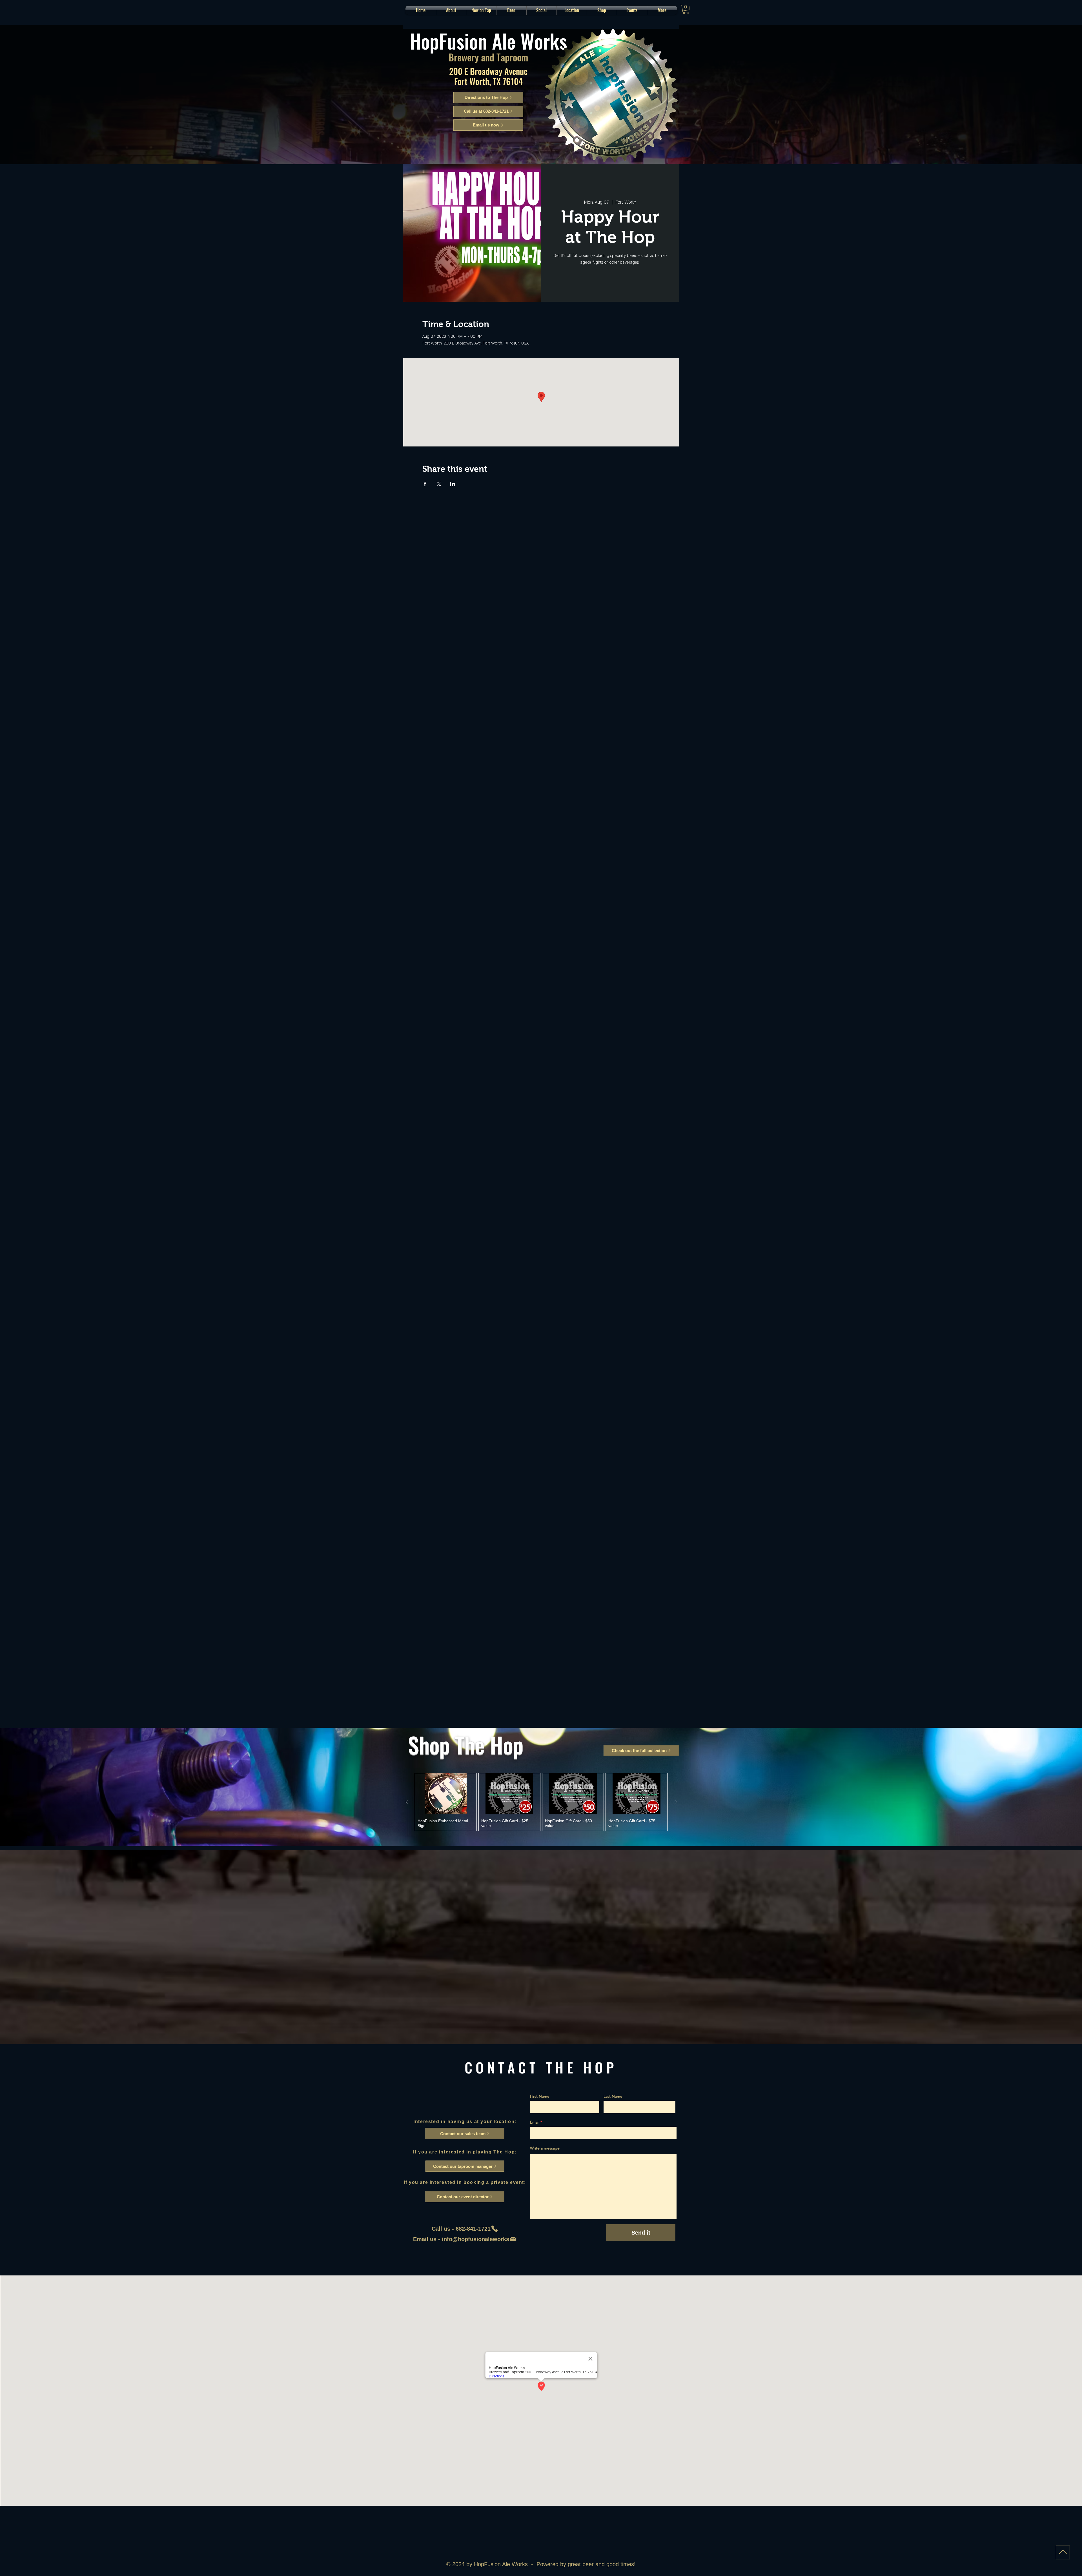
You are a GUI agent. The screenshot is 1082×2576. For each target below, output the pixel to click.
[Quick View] (446, 1794)
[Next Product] (676, 1802)
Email (535, 2122)
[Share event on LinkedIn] (453, 484)
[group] (541, 1802)
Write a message (545, 2148)
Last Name (613, 2096)
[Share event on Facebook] (425, 484)
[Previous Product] (407, 1802)
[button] (511, 10)
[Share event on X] (439, 484)
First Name (540, 2096)
